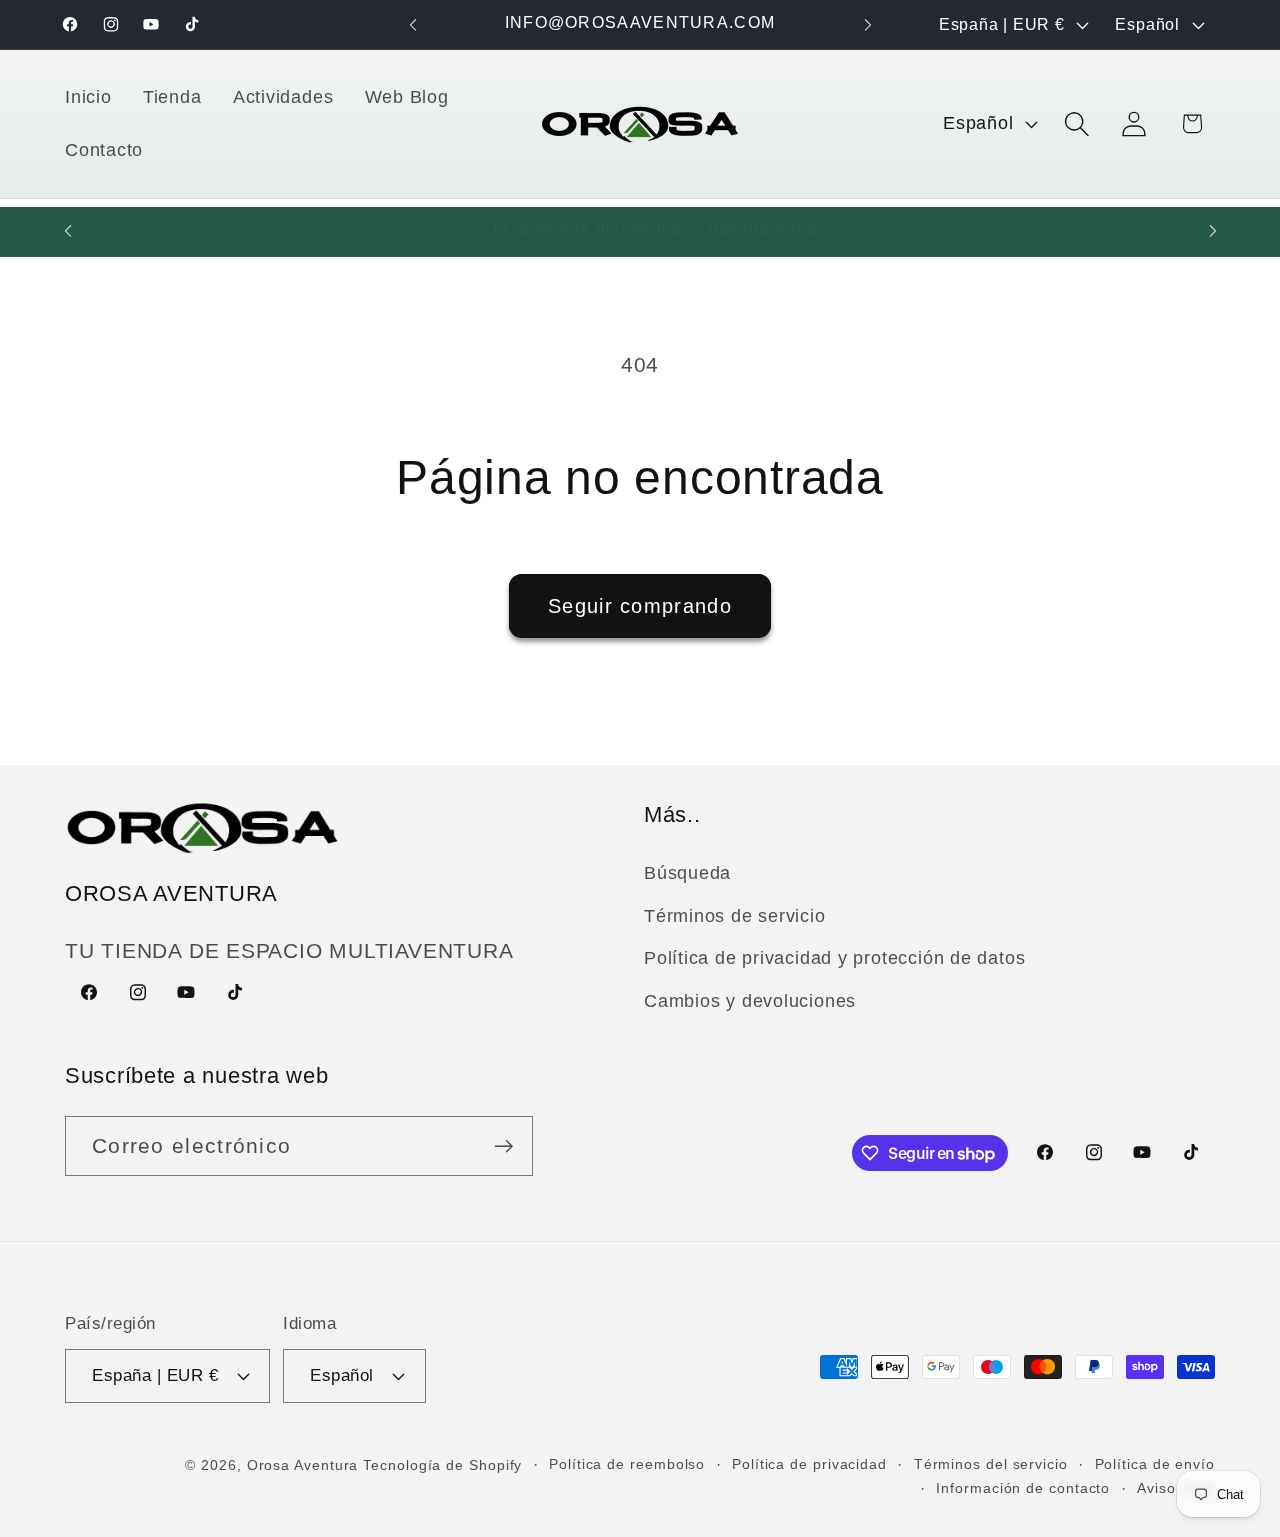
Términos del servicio (991, 1464)
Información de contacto (1023, 1488)
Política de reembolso (627, 1464)
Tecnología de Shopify (442, 1465)
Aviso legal (1176, 1488)
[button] (1077, 123)
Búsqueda (687, 873)
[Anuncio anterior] (413, 24)
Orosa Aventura (305, 1465)
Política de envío (1155, 1464)
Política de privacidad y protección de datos (834, 958)
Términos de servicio (735, 916)
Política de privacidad (809, 1464)
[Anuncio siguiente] (868, 24)
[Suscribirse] (503, 1146)
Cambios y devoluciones (750, 1001)
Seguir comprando (640, 606)
